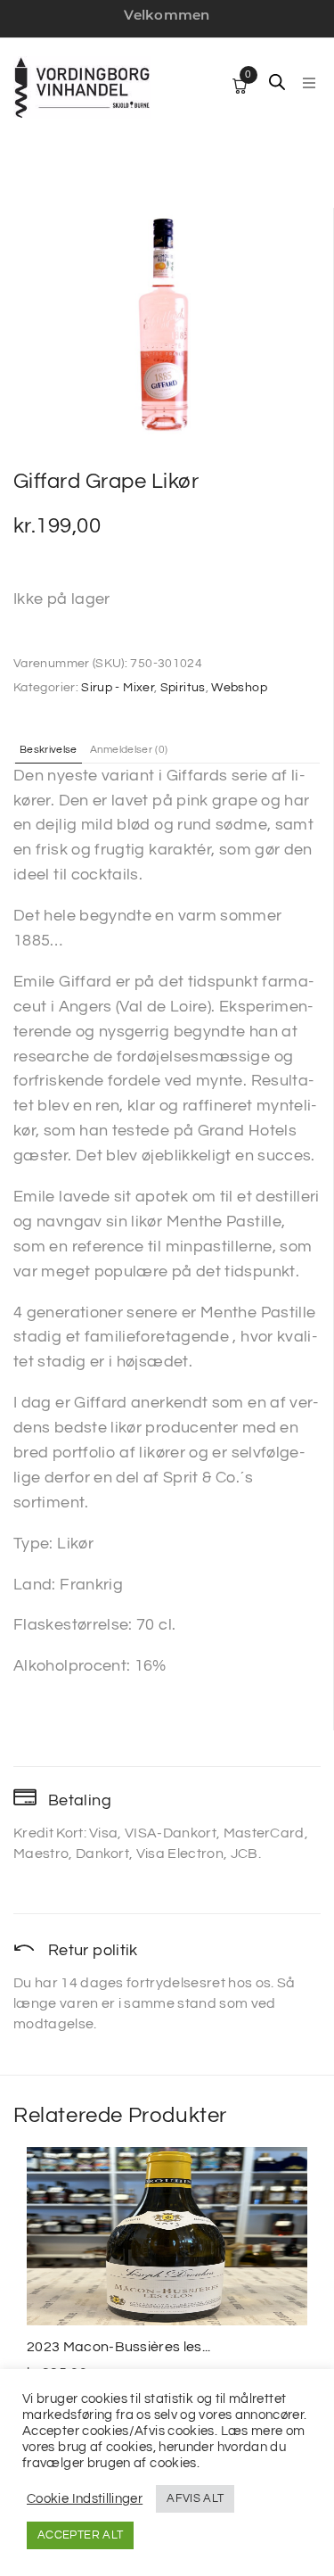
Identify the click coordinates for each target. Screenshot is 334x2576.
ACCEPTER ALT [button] (80, 2535)
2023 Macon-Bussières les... (119, 2347)
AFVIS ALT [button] (195, 2498)
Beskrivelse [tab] (49, 750)
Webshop (239, 688)
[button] (309, 83)
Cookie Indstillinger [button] (85, 2499)
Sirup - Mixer (118, 688)
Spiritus (183, 688)
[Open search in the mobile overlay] (277, 82)
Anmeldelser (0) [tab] (129, 750)
